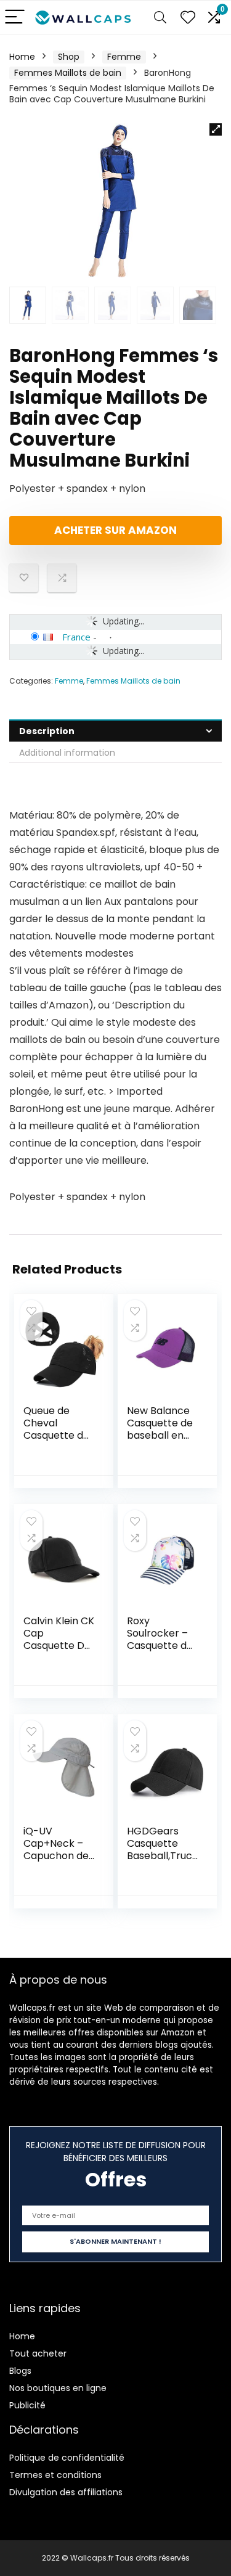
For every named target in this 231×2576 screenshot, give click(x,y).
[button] (216, 129)
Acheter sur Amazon (115, 530)
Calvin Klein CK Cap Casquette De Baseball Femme (59, 1646)
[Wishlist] (188, 18)
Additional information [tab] (67, 753)
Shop (69, 57)
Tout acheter (38, 2353)
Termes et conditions (55, 2475)
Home (22, 57)
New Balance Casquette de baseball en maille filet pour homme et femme (160, 1441)
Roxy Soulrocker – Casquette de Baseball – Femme (160, 1646)
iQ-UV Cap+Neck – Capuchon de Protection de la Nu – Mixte (57, 1856)
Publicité (27, 2405)
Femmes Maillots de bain (68, 73)
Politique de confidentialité (67, 2458)
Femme (124, 57)
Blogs (20, 2371)
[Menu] (15, 18)
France (76, 637)
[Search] (160, 18)
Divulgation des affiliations (66, 2492)
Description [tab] (47, 731)
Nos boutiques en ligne (58, 2388)
